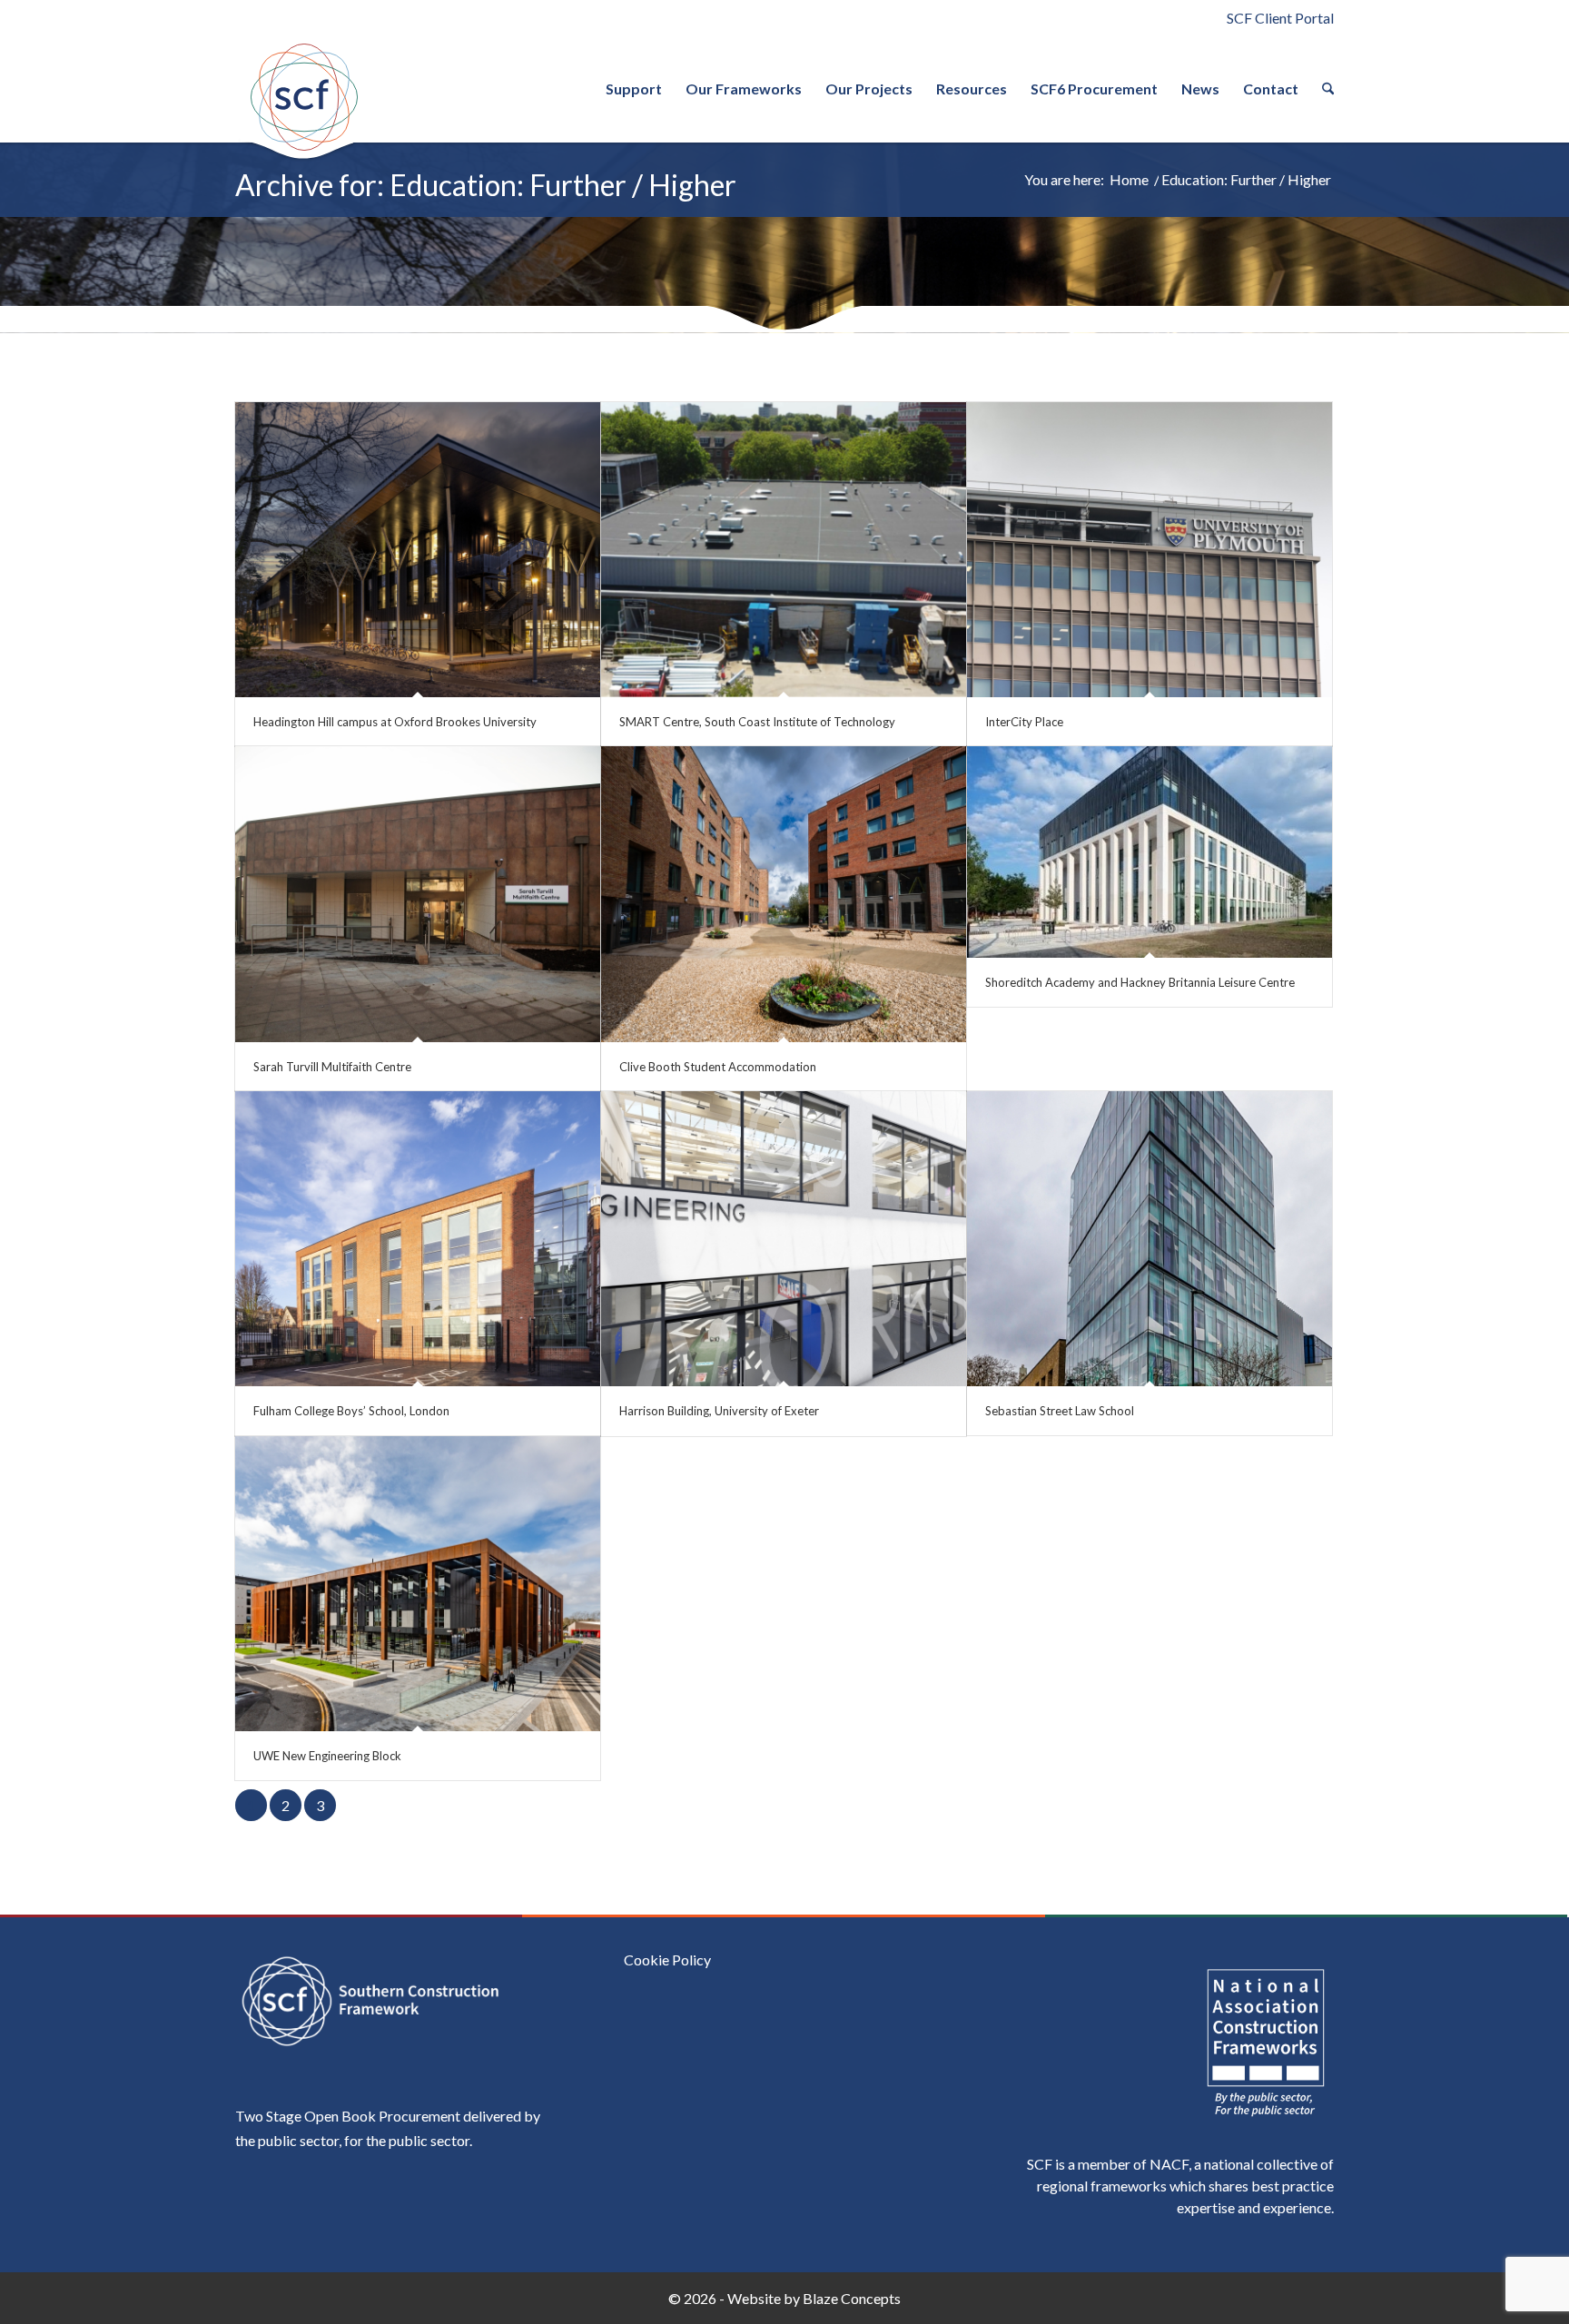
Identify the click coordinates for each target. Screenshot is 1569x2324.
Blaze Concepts (852, 2298)
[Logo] (303, 97)
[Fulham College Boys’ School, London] (418, 1239)
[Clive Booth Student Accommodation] (784, 894)
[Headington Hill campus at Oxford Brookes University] (418, 550)
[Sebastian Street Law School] (1150, 1239)
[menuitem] (634, 89)
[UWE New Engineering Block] (418, 1584)
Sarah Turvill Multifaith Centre (332, 1067)
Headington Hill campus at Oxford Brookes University (395, 722)
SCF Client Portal (1280, 18)
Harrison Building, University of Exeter (719, 1411)
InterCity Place (1024, 722)
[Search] (1322, 89)
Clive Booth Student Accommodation (718, 1067)
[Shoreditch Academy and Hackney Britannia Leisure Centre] (1150, 852)
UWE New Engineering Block (327, 1756)
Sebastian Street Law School (1060, 1411)
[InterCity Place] (1150, 550)
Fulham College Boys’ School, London (351, 1411)
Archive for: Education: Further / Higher (486, 185)
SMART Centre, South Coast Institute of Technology (757, 722)
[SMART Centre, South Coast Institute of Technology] (784, 550)
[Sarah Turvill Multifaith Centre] (418, 894)
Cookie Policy (667, 1960)
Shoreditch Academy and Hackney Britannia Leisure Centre (1140, 982)
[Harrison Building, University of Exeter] (784, 1239)
